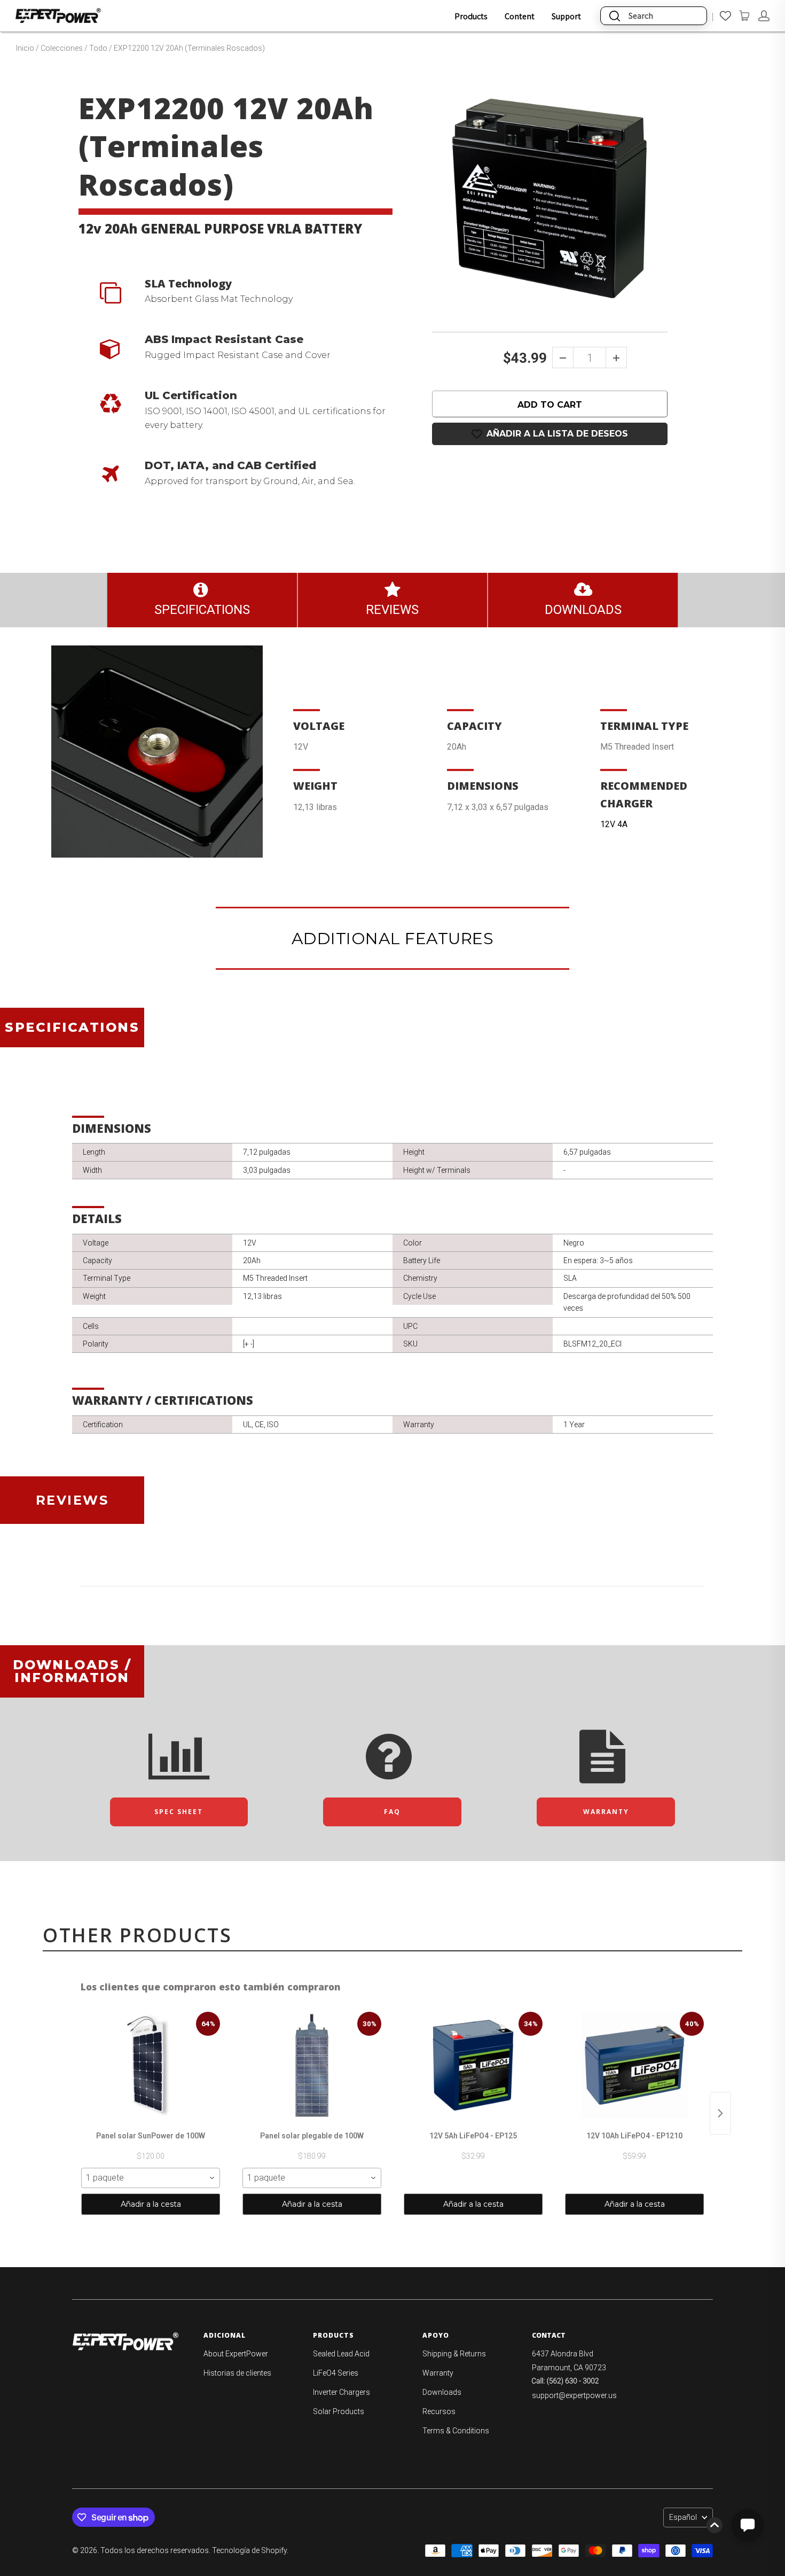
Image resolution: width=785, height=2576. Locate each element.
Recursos (439, 2411)
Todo (98, 48)
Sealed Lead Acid (341, 2354)
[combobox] (151, 2178)
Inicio (25, 48)
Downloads (442, 2392)
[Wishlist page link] (725, 16)
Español (683, 2517)
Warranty (438, 2373)
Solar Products (339, 2411)
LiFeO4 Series (336, 2373)
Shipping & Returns (454, 2354)
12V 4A (614, 824)
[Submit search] (615, 16)
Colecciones (62, 48)
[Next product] (720, 2113)
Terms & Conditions (456, 2431)
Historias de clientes (237, 2373)
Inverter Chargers (342, 2392)
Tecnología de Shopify (249, 2550)
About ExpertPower (236, 2354)
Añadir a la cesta (151, 2204)
